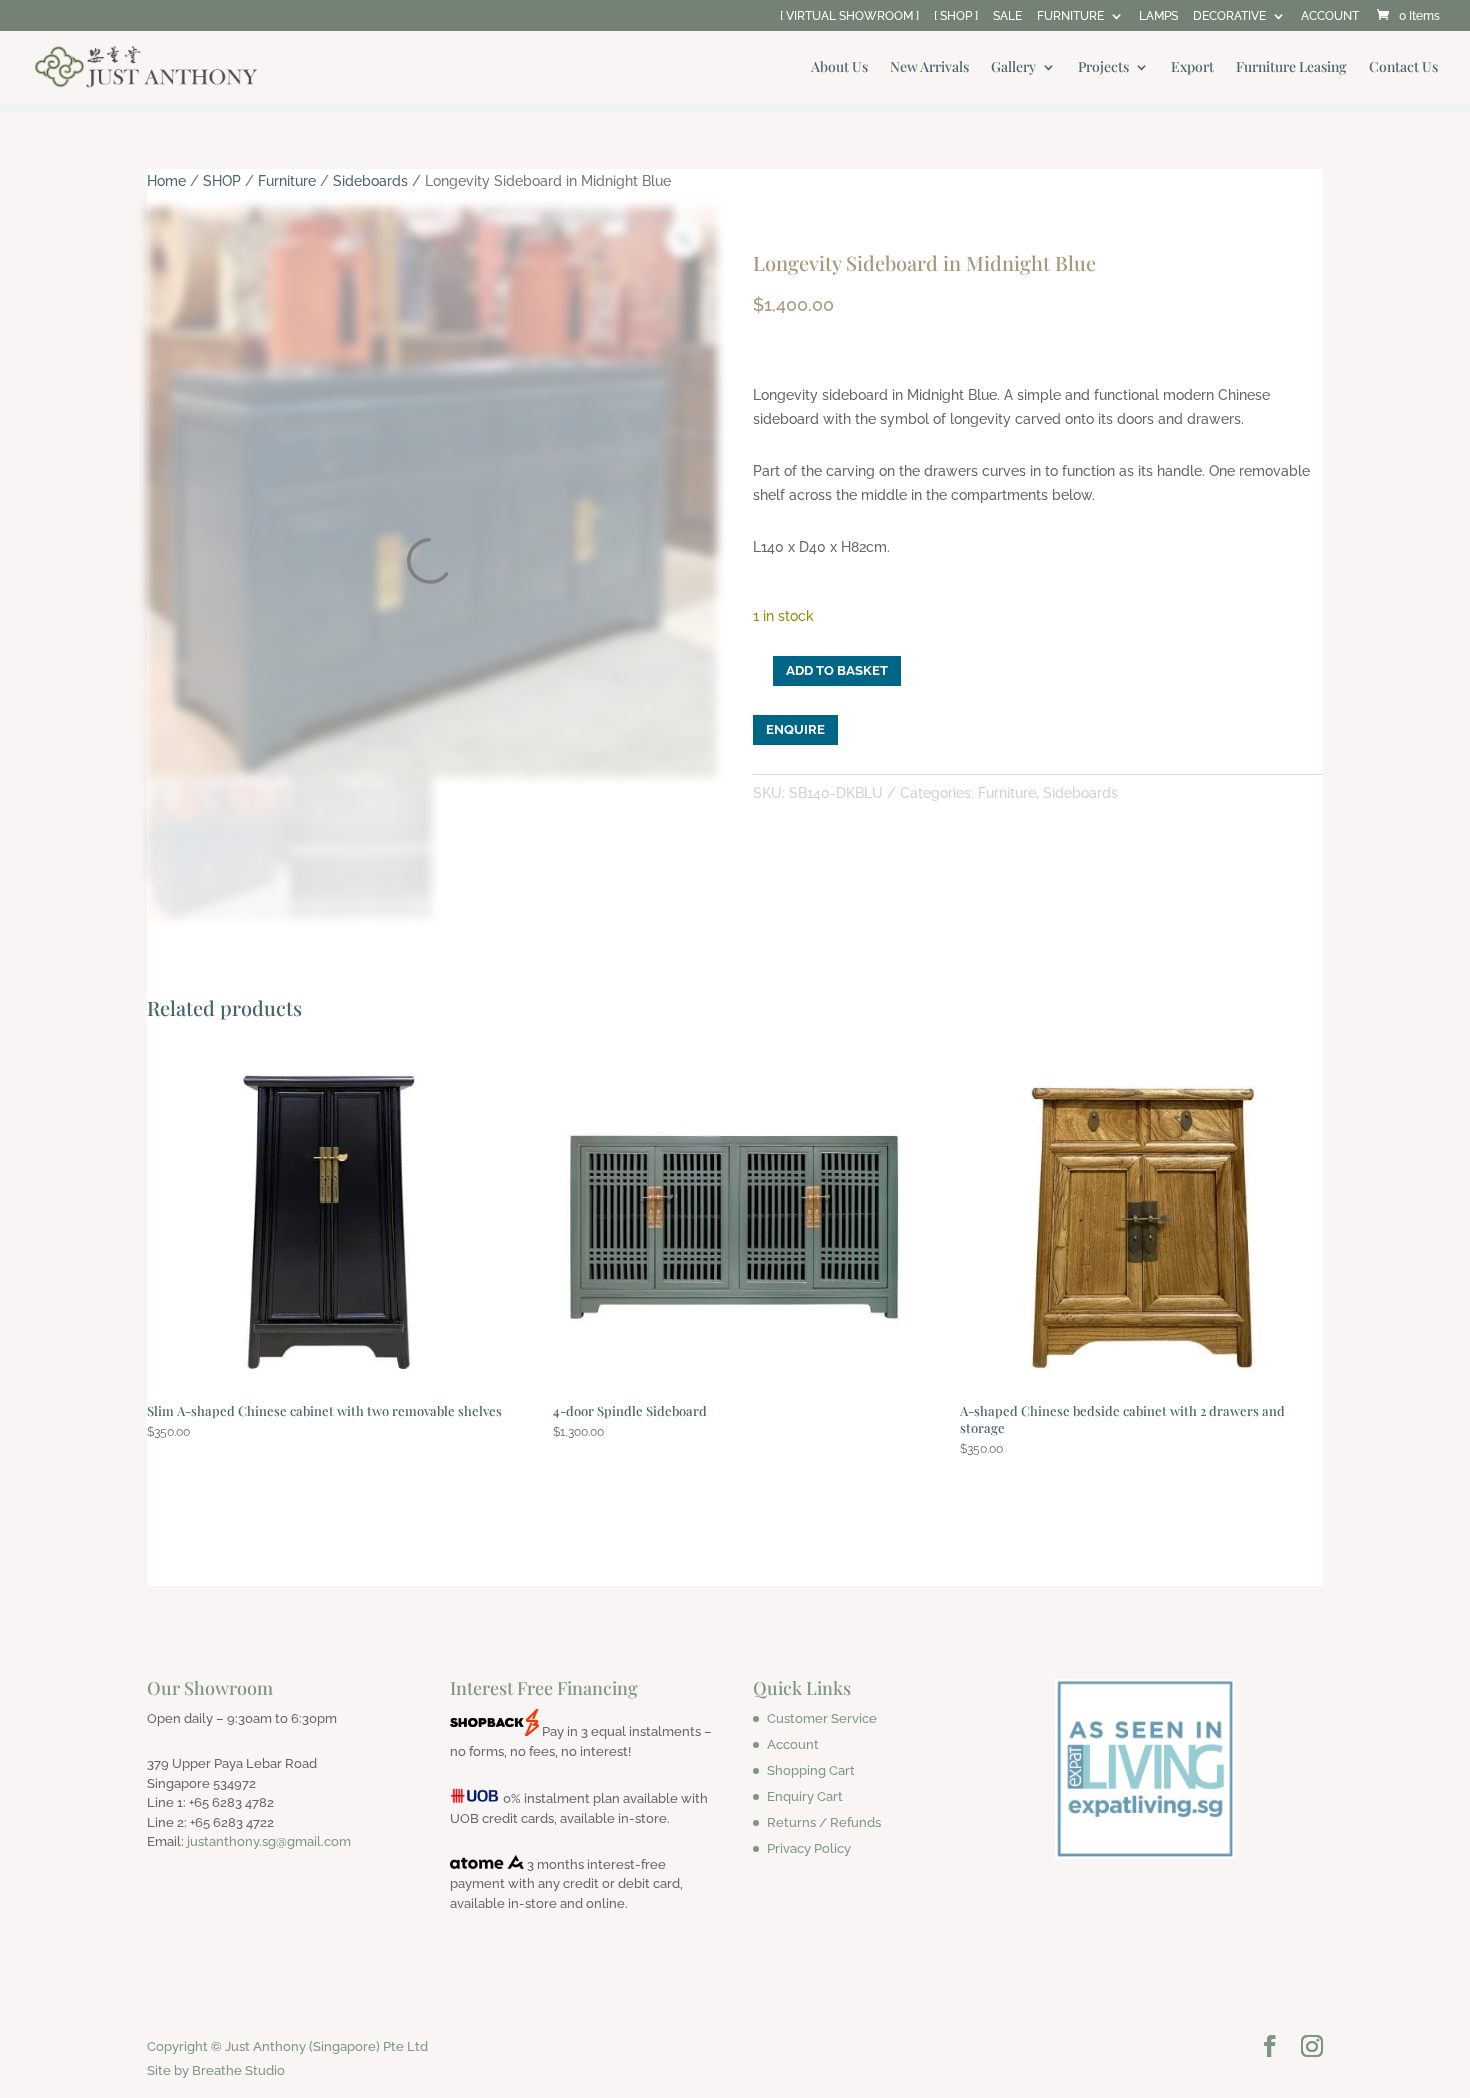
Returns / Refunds (824, 1822)
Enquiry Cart (805, 1796)
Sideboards (370, 181)
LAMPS (1158, 16)
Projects (1103, 68)
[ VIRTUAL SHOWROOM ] (849, 16)
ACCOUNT (1330, 16)
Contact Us (1403, 68)
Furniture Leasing (1291, 68)
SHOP (222, 181)
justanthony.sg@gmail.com (269, 1841)
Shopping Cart (811, 1770)
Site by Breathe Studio (216, 2070)
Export (1192, 68)
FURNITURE (1070, 16)
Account (793, 1744)
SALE (1007, 16)
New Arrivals (929, 68)
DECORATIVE (1229, 16)
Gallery (1013, 68)
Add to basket (837, 670)
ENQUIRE (795, 729)
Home (166, 181)
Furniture (287, 181)
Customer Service (822, 1718)
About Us (839, 68)
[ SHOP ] (956, 16)
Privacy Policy (809, 1848)
